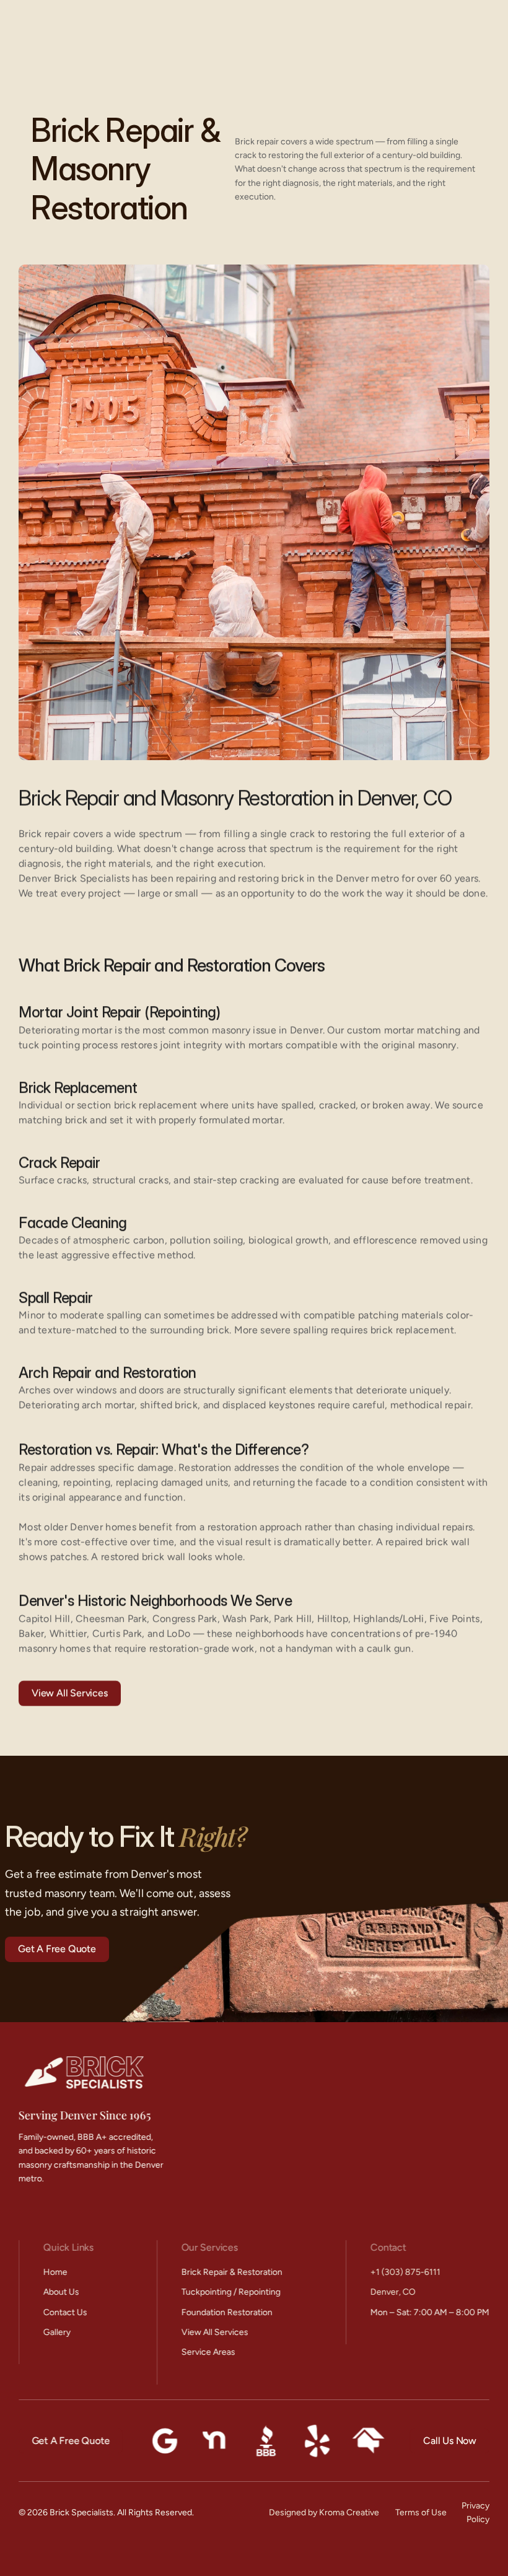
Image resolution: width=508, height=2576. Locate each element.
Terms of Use (421, 2512)
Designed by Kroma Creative (324, 2512)
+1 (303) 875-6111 (405, 2272)
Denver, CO (393, 2292)
